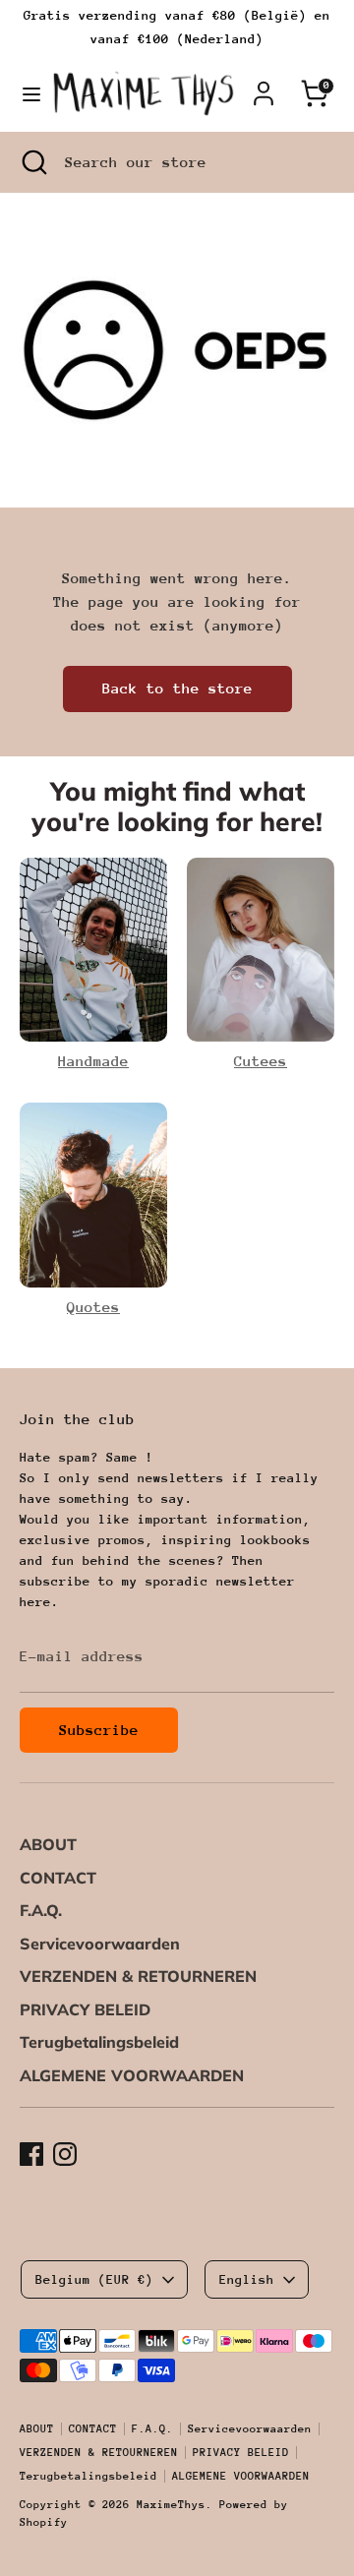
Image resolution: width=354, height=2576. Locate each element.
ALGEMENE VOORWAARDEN (132, 2075)
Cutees (261, 1061)
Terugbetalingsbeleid (99, 2042)
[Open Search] (32, 162)
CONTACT (58, 1878)
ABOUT (48, 1844)
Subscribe (99, 1730)
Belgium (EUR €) (94, 2279)
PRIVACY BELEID (85, 2009)
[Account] (264, 85)
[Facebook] (31, 2154)
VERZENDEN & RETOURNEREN (138, 1976)
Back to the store (177, 688)
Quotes (93, 1307)
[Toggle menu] (26, 93)
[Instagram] (65, 2154)
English (247, 2279)
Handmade (93, 1061)
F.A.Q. (41, 1910)
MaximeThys (171, 2505)
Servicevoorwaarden (100, 1944)
